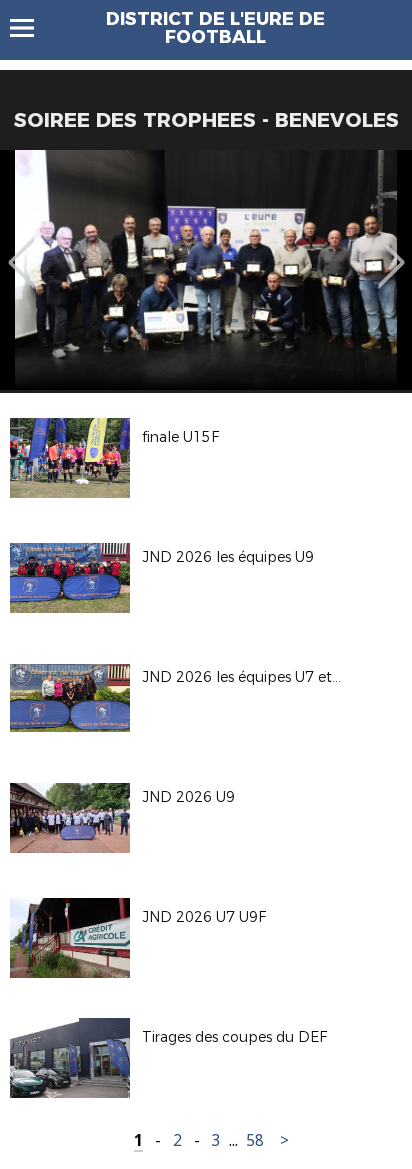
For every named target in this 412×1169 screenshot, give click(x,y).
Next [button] (391, 248)
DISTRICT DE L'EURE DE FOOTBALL (215, 28)
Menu (31, 28)
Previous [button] (21, 248)
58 (255, 1140)
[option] (206, 270)
